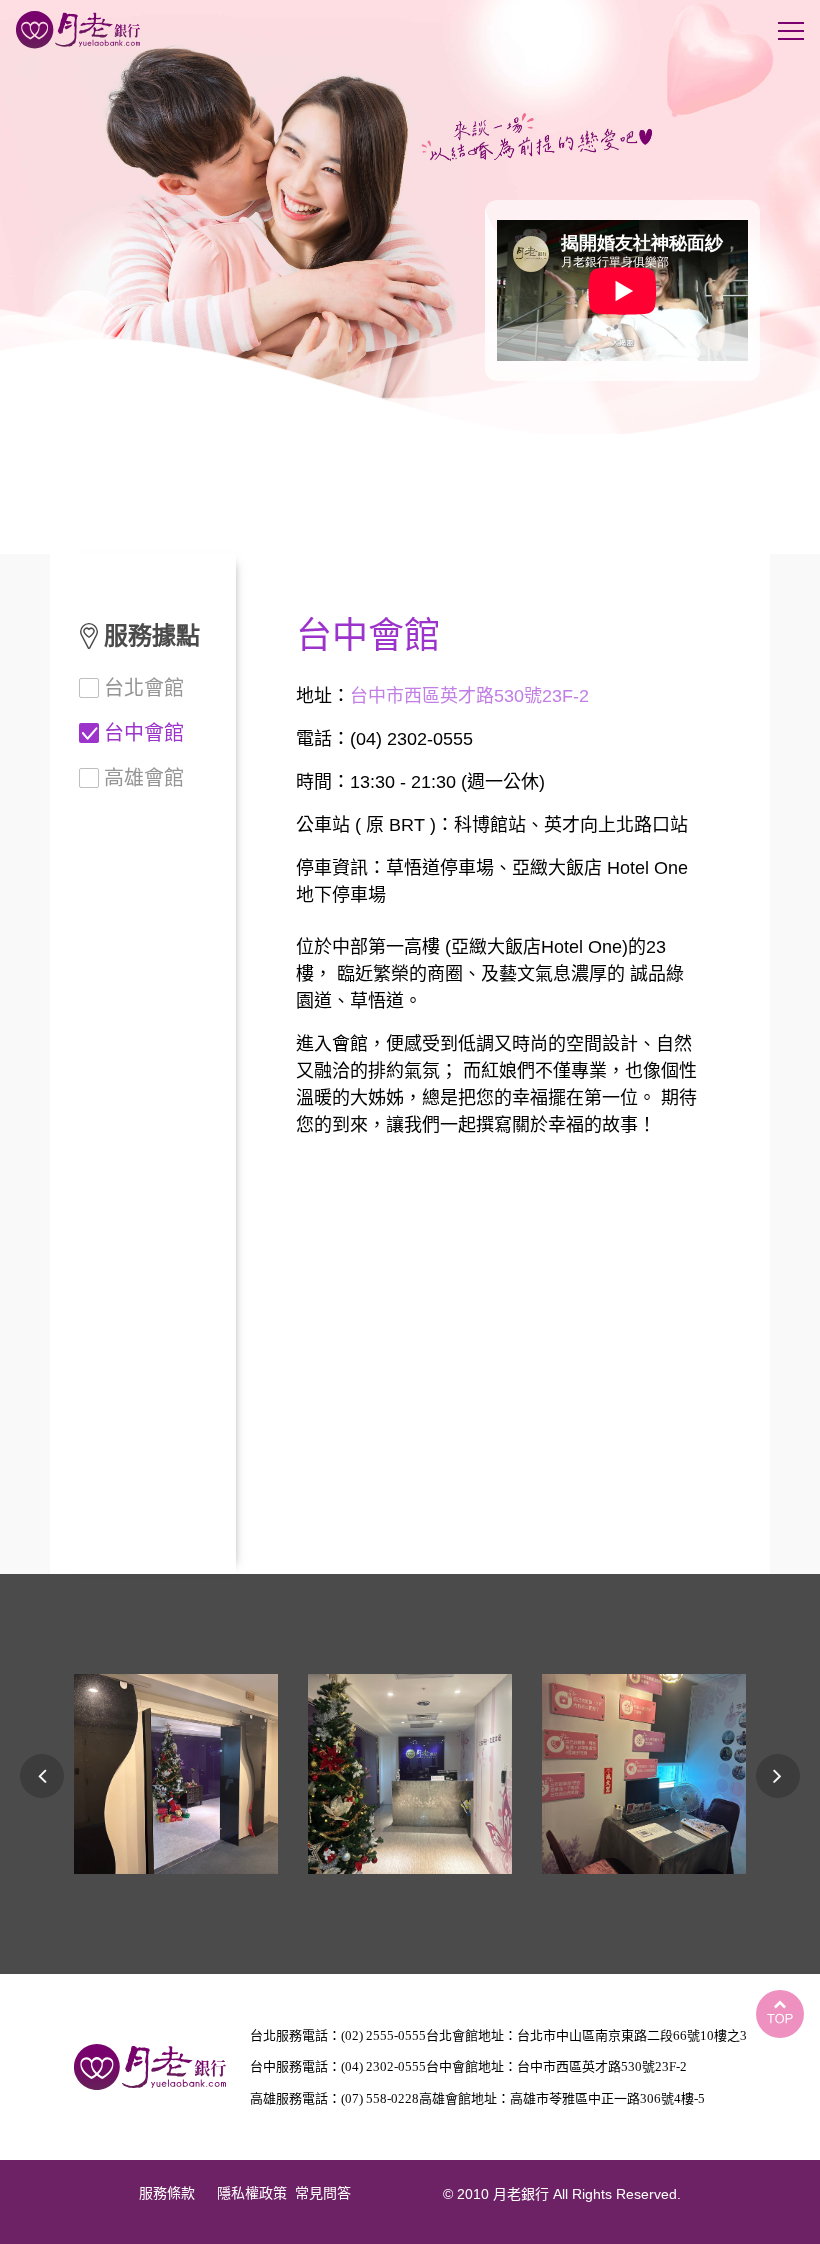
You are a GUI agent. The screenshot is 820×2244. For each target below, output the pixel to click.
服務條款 (167, 2193)
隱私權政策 (252, 2193)
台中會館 (144, 733)
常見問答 (323, 2193)
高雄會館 (144, 778)
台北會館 (144, 688)
